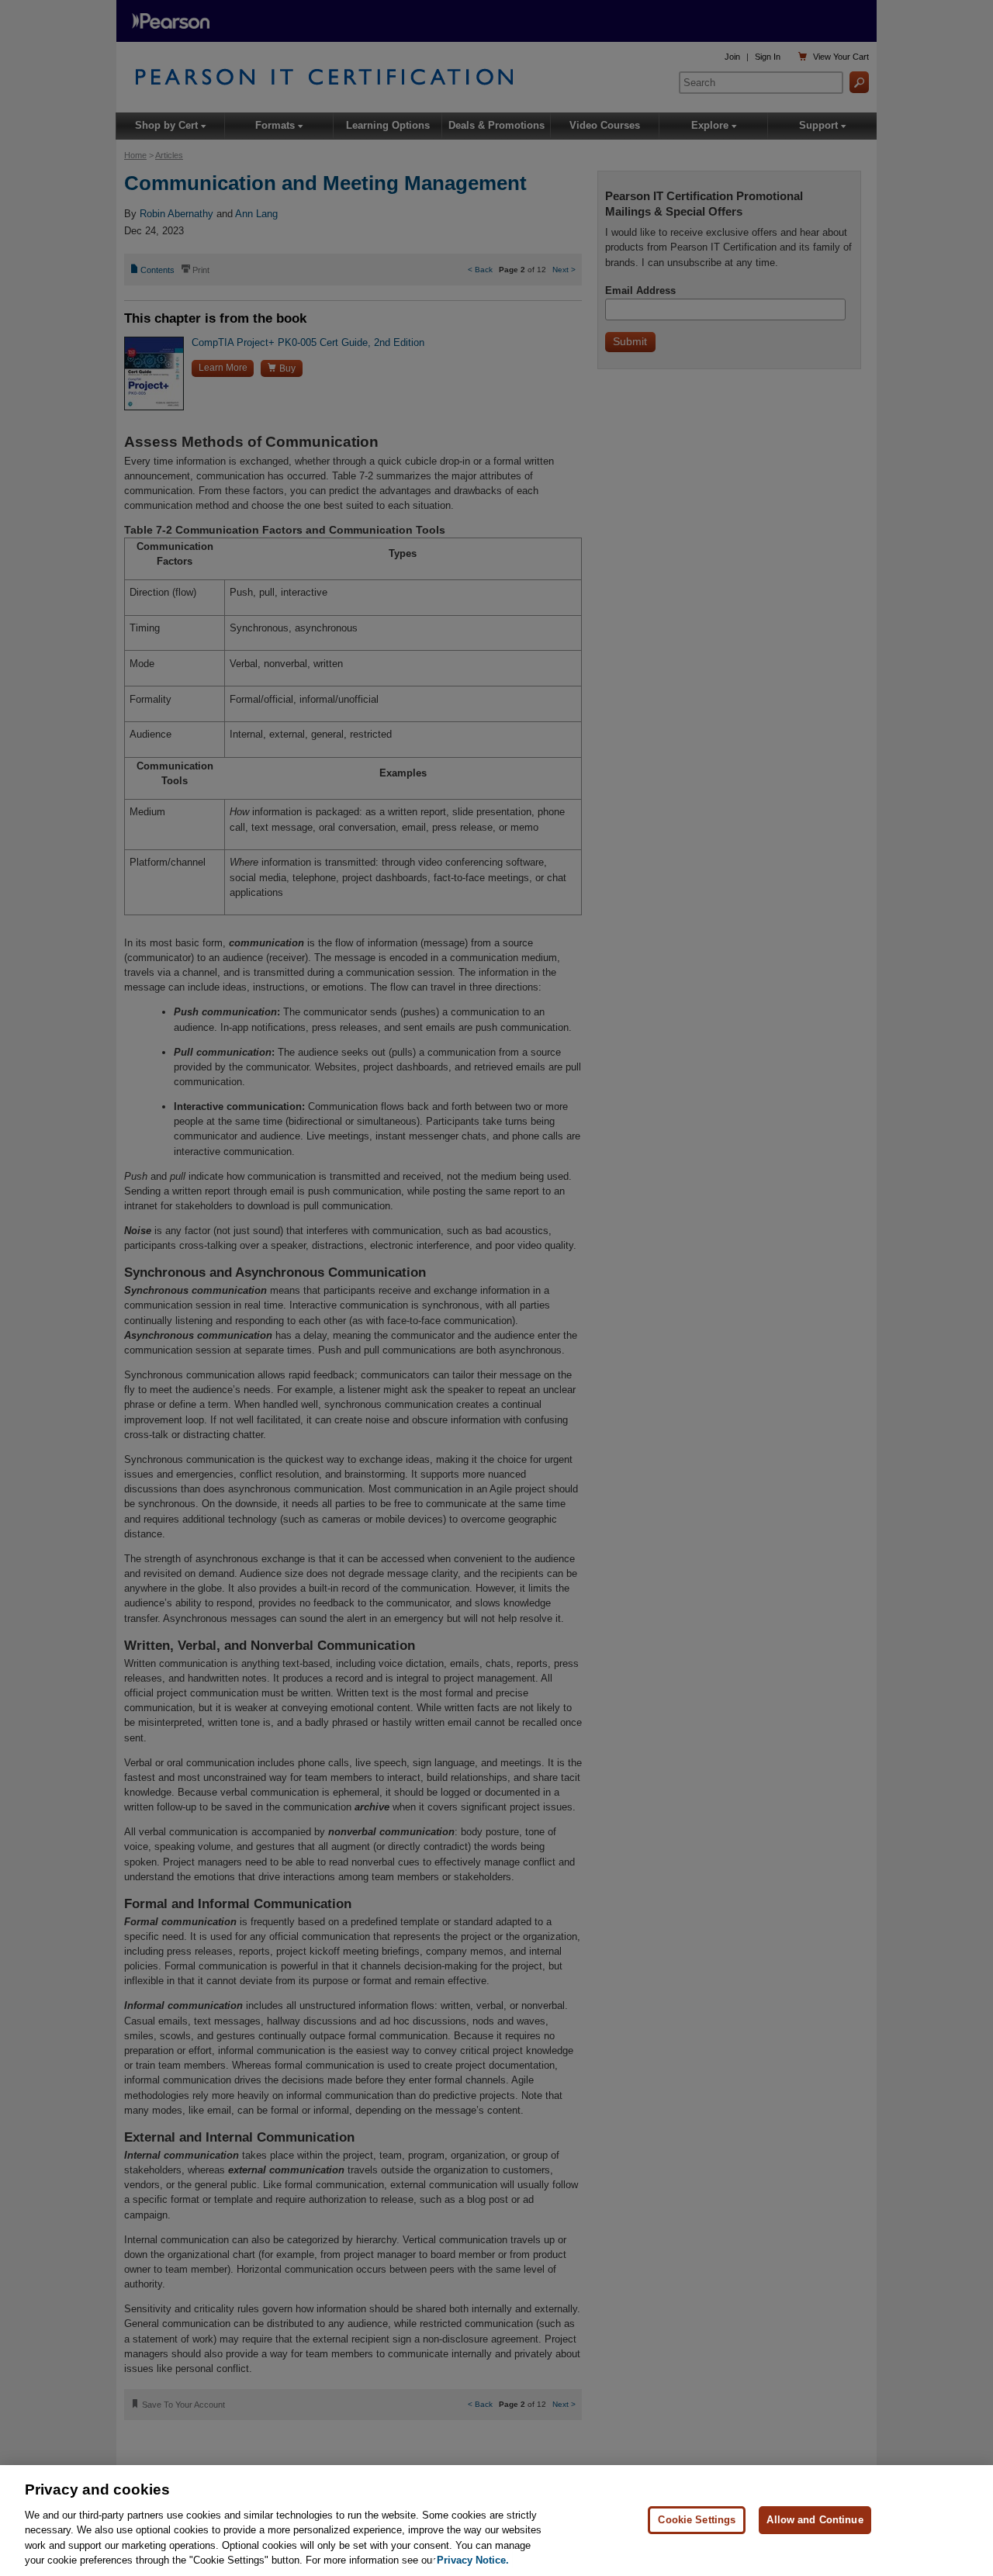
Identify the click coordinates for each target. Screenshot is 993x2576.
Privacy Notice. (473, 2560)
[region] (496, 2521)
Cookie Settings (697, 2520)
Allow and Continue (815, 2520)
